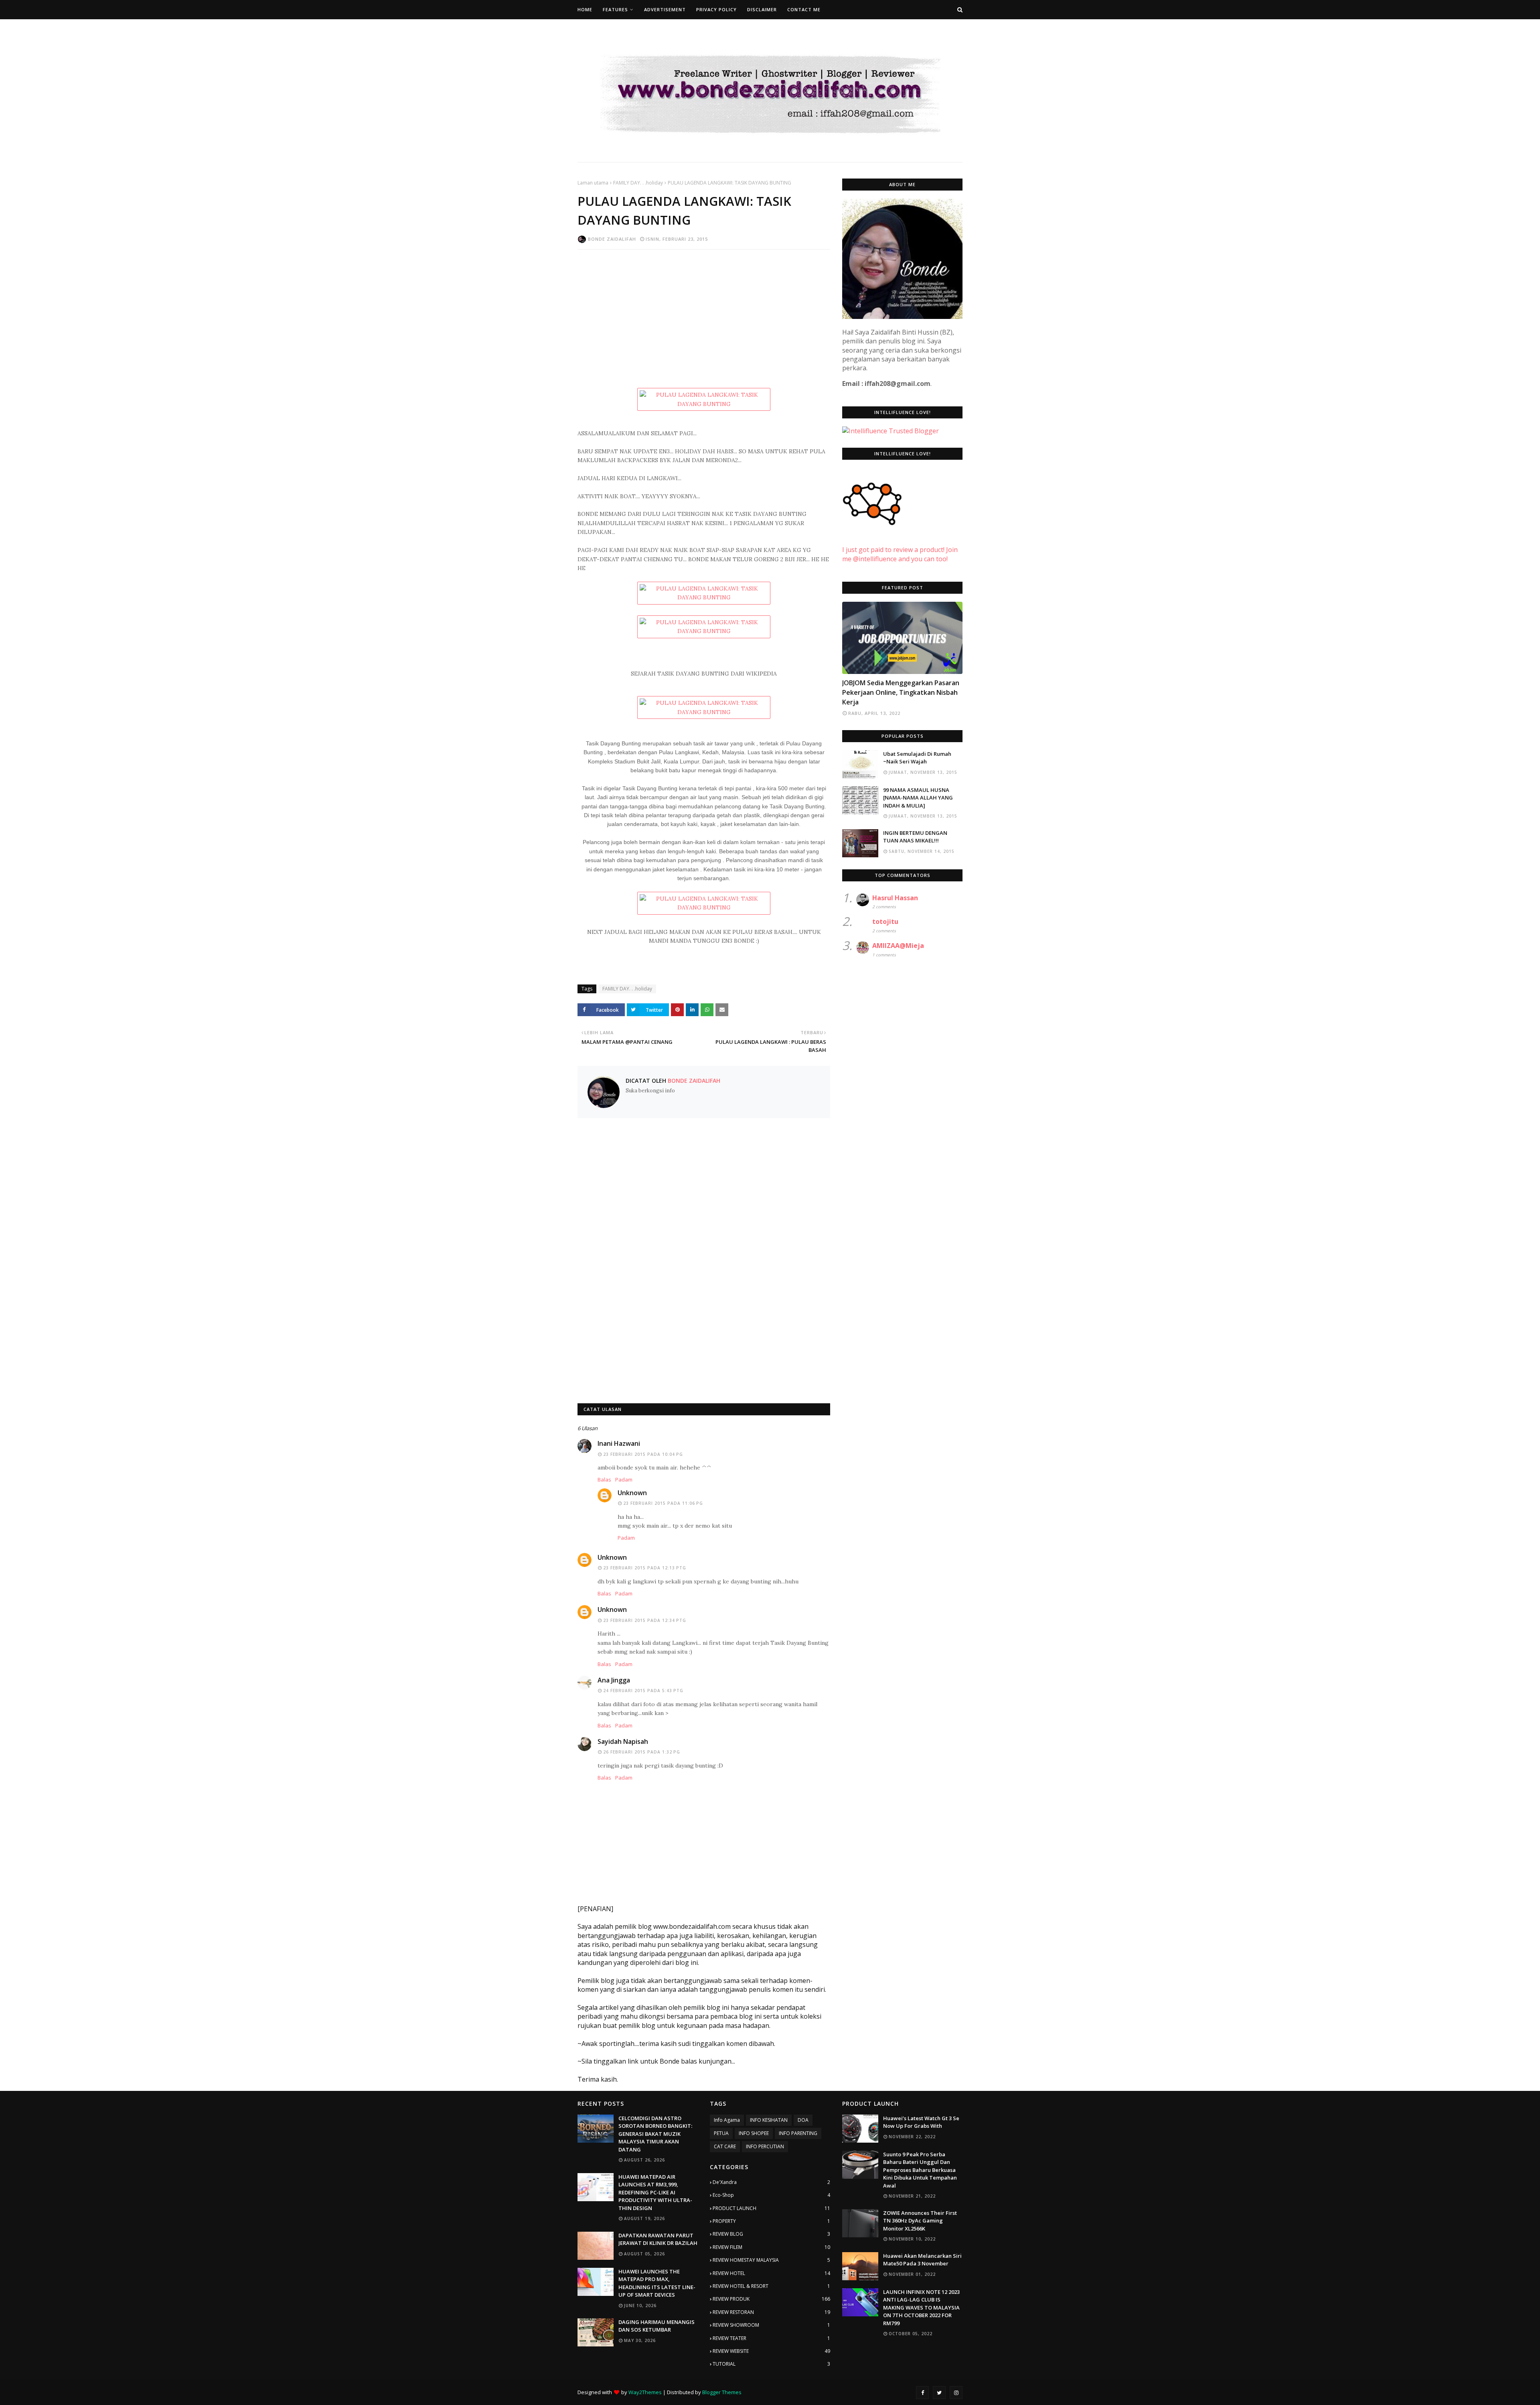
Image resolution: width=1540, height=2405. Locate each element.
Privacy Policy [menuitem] (716, 9)
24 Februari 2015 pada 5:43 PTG (643, 1691)
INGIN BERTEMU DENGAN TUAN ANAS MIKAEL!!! (915, 837)
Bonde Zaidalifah (612, 239)
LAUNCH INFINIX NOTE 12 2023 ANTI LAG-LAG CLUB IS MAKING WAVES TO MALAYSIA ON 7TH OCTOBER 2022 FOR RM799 (921, 2308)
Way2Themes (645, 2392)
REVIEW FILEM (771, 2247)
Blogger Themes (722, 2392)
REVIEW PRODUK (771, 2299)
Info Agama (727, 2120)
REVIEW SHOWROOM (771, 2325)
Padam (624, 1480)
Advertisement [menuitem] (665, 9)
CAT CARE (725, 2146)
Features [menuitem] (615, 9)
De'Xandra (771, 2182)
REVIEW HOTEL (771, 2273)
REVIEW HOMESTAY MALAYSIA (771, 2260)
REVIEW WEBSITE (771, 2351)
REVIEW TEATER (771, 2338)
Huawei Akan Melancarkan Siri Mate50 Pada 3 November (922, 2260)
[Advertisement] (704, 314)
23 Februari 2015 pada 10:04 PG (643, 1454)
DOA (803, 2120)
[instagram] (956, 2393)
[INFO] (902, 638)
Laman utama (593, 183)
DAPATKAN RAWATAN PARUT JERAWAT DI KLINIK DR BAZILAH (658, 2239)
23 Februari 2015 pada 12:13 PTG (645, 1568)
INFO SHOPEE (754, 2133)
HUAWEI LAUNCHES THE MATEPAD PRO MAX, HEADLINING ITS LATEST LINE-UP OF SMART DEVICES (657, 2283)
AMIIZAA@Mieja (898, 946)
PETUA (721, 2133)
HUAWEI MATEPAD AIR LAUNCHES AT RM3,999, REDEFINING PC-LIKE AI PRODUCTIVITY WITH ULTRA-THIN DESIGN (655, 2192)
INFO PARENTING (798, 2133)
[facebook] (922, 2393)
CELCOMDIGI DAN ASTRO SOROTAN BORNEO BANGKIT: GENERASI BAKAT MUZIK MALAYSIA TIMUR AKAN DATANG (655, 2134)
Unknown (632, 1493)
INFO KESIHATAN (769, 2120)
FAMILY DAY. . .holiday (638, 183)
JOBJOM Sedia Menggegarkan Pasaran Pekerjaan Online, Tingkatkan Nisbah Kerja (901, 692)
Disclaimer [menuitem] (762, 9)
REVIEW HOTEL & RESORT (771, 2286)
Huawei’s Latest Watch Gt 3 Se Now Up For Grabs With (921, 2122)
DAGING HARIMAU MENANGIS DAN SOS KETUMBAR (657, 2326)
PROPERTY (771, 2221)
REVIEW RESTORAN (771, 2312)
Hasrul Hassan (895, 898)
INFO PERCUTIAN (765, 2146)
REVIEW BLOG (771, 2234)
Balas (604, 1480)
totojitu (885, 921)
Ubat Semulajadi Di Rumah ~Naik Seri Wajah (917, 758)
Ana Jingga (614, 1680)
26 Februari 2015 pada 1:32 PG (642, 1752)
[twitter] (939, 2393)
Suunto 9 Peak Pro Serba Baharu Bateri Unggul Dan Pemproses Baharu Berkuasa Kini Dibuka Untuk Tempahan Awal (920, 2170)
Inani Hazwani (619, 1443)
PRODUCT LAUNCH (771, 2208)
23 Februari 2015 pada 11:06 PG (663, 1503)
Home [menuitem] (585, 9)
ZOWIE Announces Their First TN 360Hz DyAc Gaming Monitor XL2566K (920, 2221)
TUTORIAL (771, 2364)
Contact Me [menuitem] (804, 9)
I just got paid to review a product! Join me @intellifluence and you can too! (900, 554)
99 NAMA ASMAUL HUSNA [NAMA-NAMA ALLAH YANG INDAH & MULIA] (918, 798)
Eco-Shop (771, 2195)
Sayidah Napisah (623, 1741)
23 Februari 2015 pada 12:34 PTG (645, 1620)
